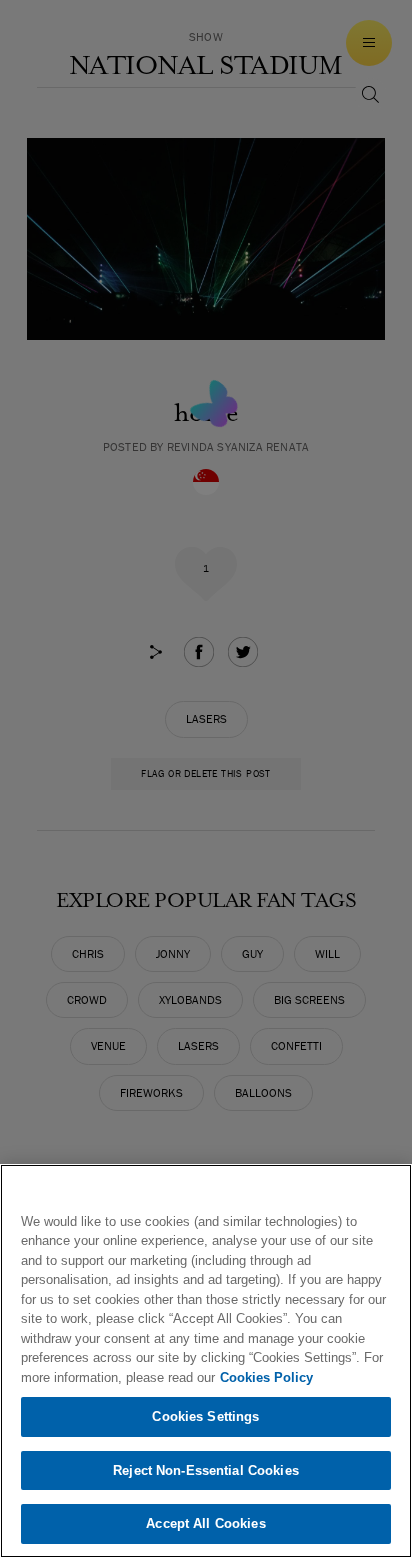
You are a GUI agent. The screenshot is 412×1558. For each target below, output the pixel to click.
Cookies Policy (266, 1377)
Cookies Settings (205, 1416)
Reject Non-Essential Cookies (206, 1470)
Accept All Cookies (205, 1523)
